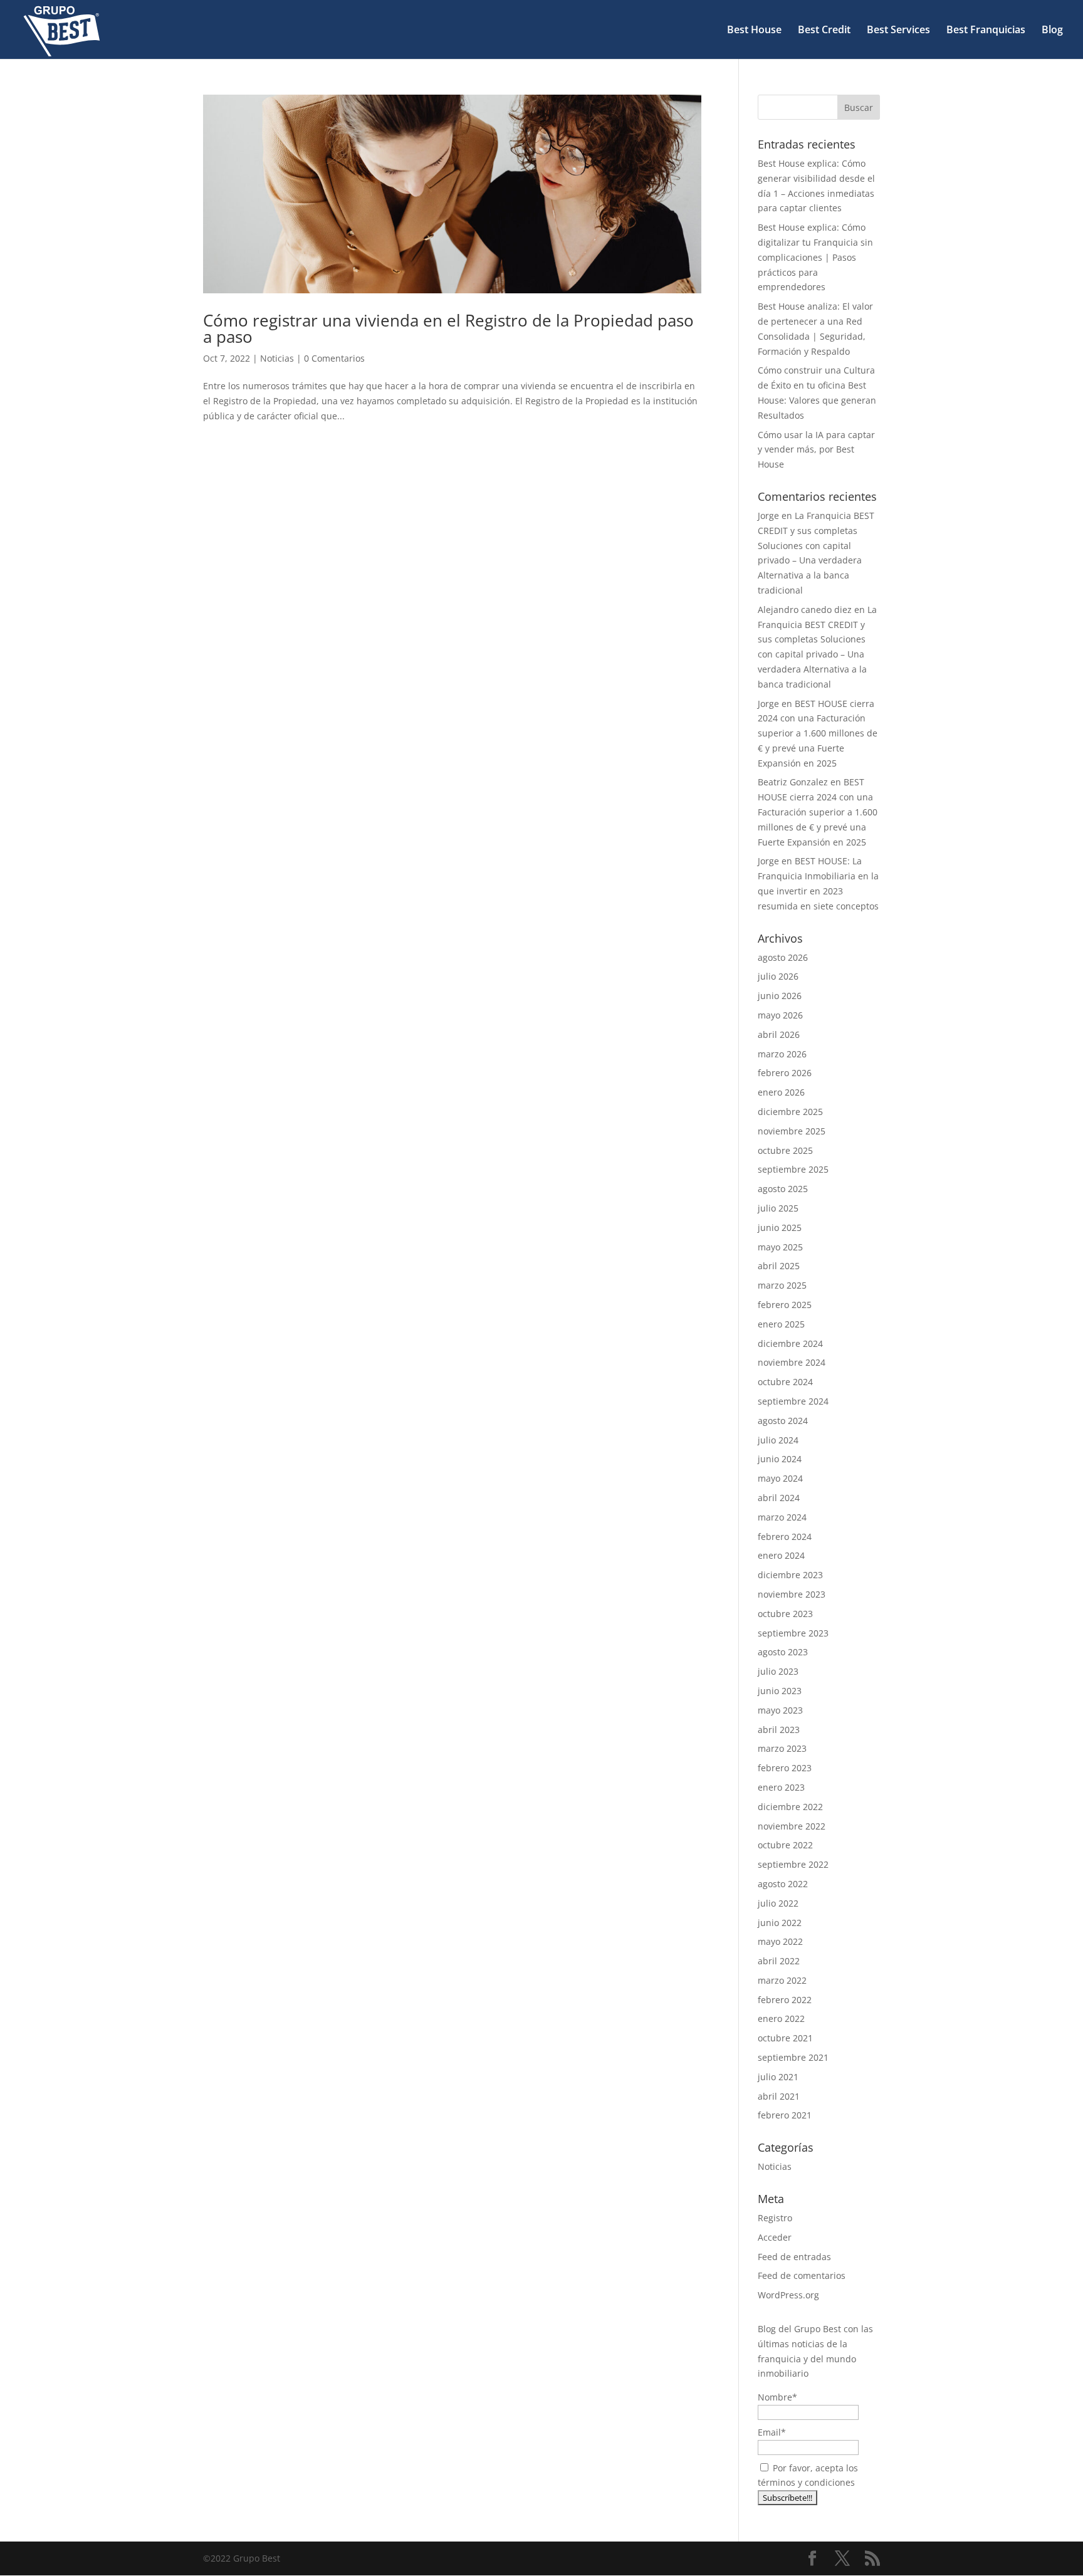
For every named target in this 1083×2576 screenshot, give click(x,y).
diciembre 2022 (790, 1807)
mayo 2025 (780, 1247)
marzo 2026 (782, 1054)
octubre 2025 (785, 1150)
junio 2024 (780, 1459)
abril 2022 (779, 1961)
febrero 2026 (785, 1073)
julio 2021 (778, 2077)
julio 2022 (778, 1903)
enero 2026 (781, 1092)
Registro (775, 2218)
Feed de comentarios (802, 2275)
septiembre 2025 (793, 1169)
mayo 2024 (780, 1478)
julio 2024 (778, 1440)
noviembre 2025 (792, 1131)
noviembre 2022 (792, 1826)
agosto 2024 (783, 1421)
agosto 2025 (783, 1189)
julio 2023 (778, 1671)
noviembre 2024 (792, 1362)
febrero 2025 (785, 1305)
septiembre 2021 (793, 2057)
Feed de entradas (794, 2257)
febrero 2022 (785, 2000)
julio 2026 (778, 976)
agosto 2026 (783, 957)
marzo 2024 (782, 1517)
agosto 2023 (783, 1652)
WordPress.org (788, 2295)
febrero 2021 (785, 2115)
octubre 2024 (785, 1382)
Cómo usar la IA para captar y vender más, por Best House (816, 450)
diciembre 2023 (790, 1575)
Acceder (775, 2237)
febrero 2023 (785, 1768)
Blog (1052, 31)
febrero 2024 (785, 1537)
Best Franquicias (986, 31)
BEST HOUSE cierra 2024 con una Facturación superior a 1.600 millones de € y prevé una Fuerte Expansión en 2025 (818, 733)
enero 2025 (781, 1324)
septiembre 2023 (793, 1633)
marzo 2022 (782, 1980)
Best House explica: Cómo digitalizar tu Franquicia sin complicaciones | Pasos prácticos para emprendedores (815, 257)
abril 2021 (779, 2096)
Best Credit (824, 31)
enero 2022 (781, 2018)
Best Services (898, 31)
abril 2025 (779, 1266)
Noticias (277, 358)
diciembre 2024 (790, 1343)
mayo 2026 (780, 1015)
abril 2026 (779, 1034)
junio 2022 (780, 1923)
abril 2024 (779, 1498)
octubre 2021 (785, 2038)
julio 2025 (778, 1208)
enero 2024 (781, 1555)
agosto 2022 (783, 1884)
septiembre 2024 (793, 1401)
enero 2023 (781, 1787)
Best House (754, 31)
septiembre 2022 (793, 1864)
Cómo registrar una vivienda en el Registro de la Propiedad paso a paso (448, 328)
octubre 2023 (785, 1614)
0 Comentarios (334, 358)
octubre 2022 (785, 1845)
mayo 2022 (780, 1941)
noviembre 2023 (792, 1594)
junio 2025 (780, 1228)
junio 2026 (780, 996)
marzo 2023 (782, 1748)
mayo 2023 (780, 1710)
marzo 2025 (782, 1285)
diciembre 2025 (790, 1112)
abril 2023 (779, 1730)
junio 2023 (780, 1691)
